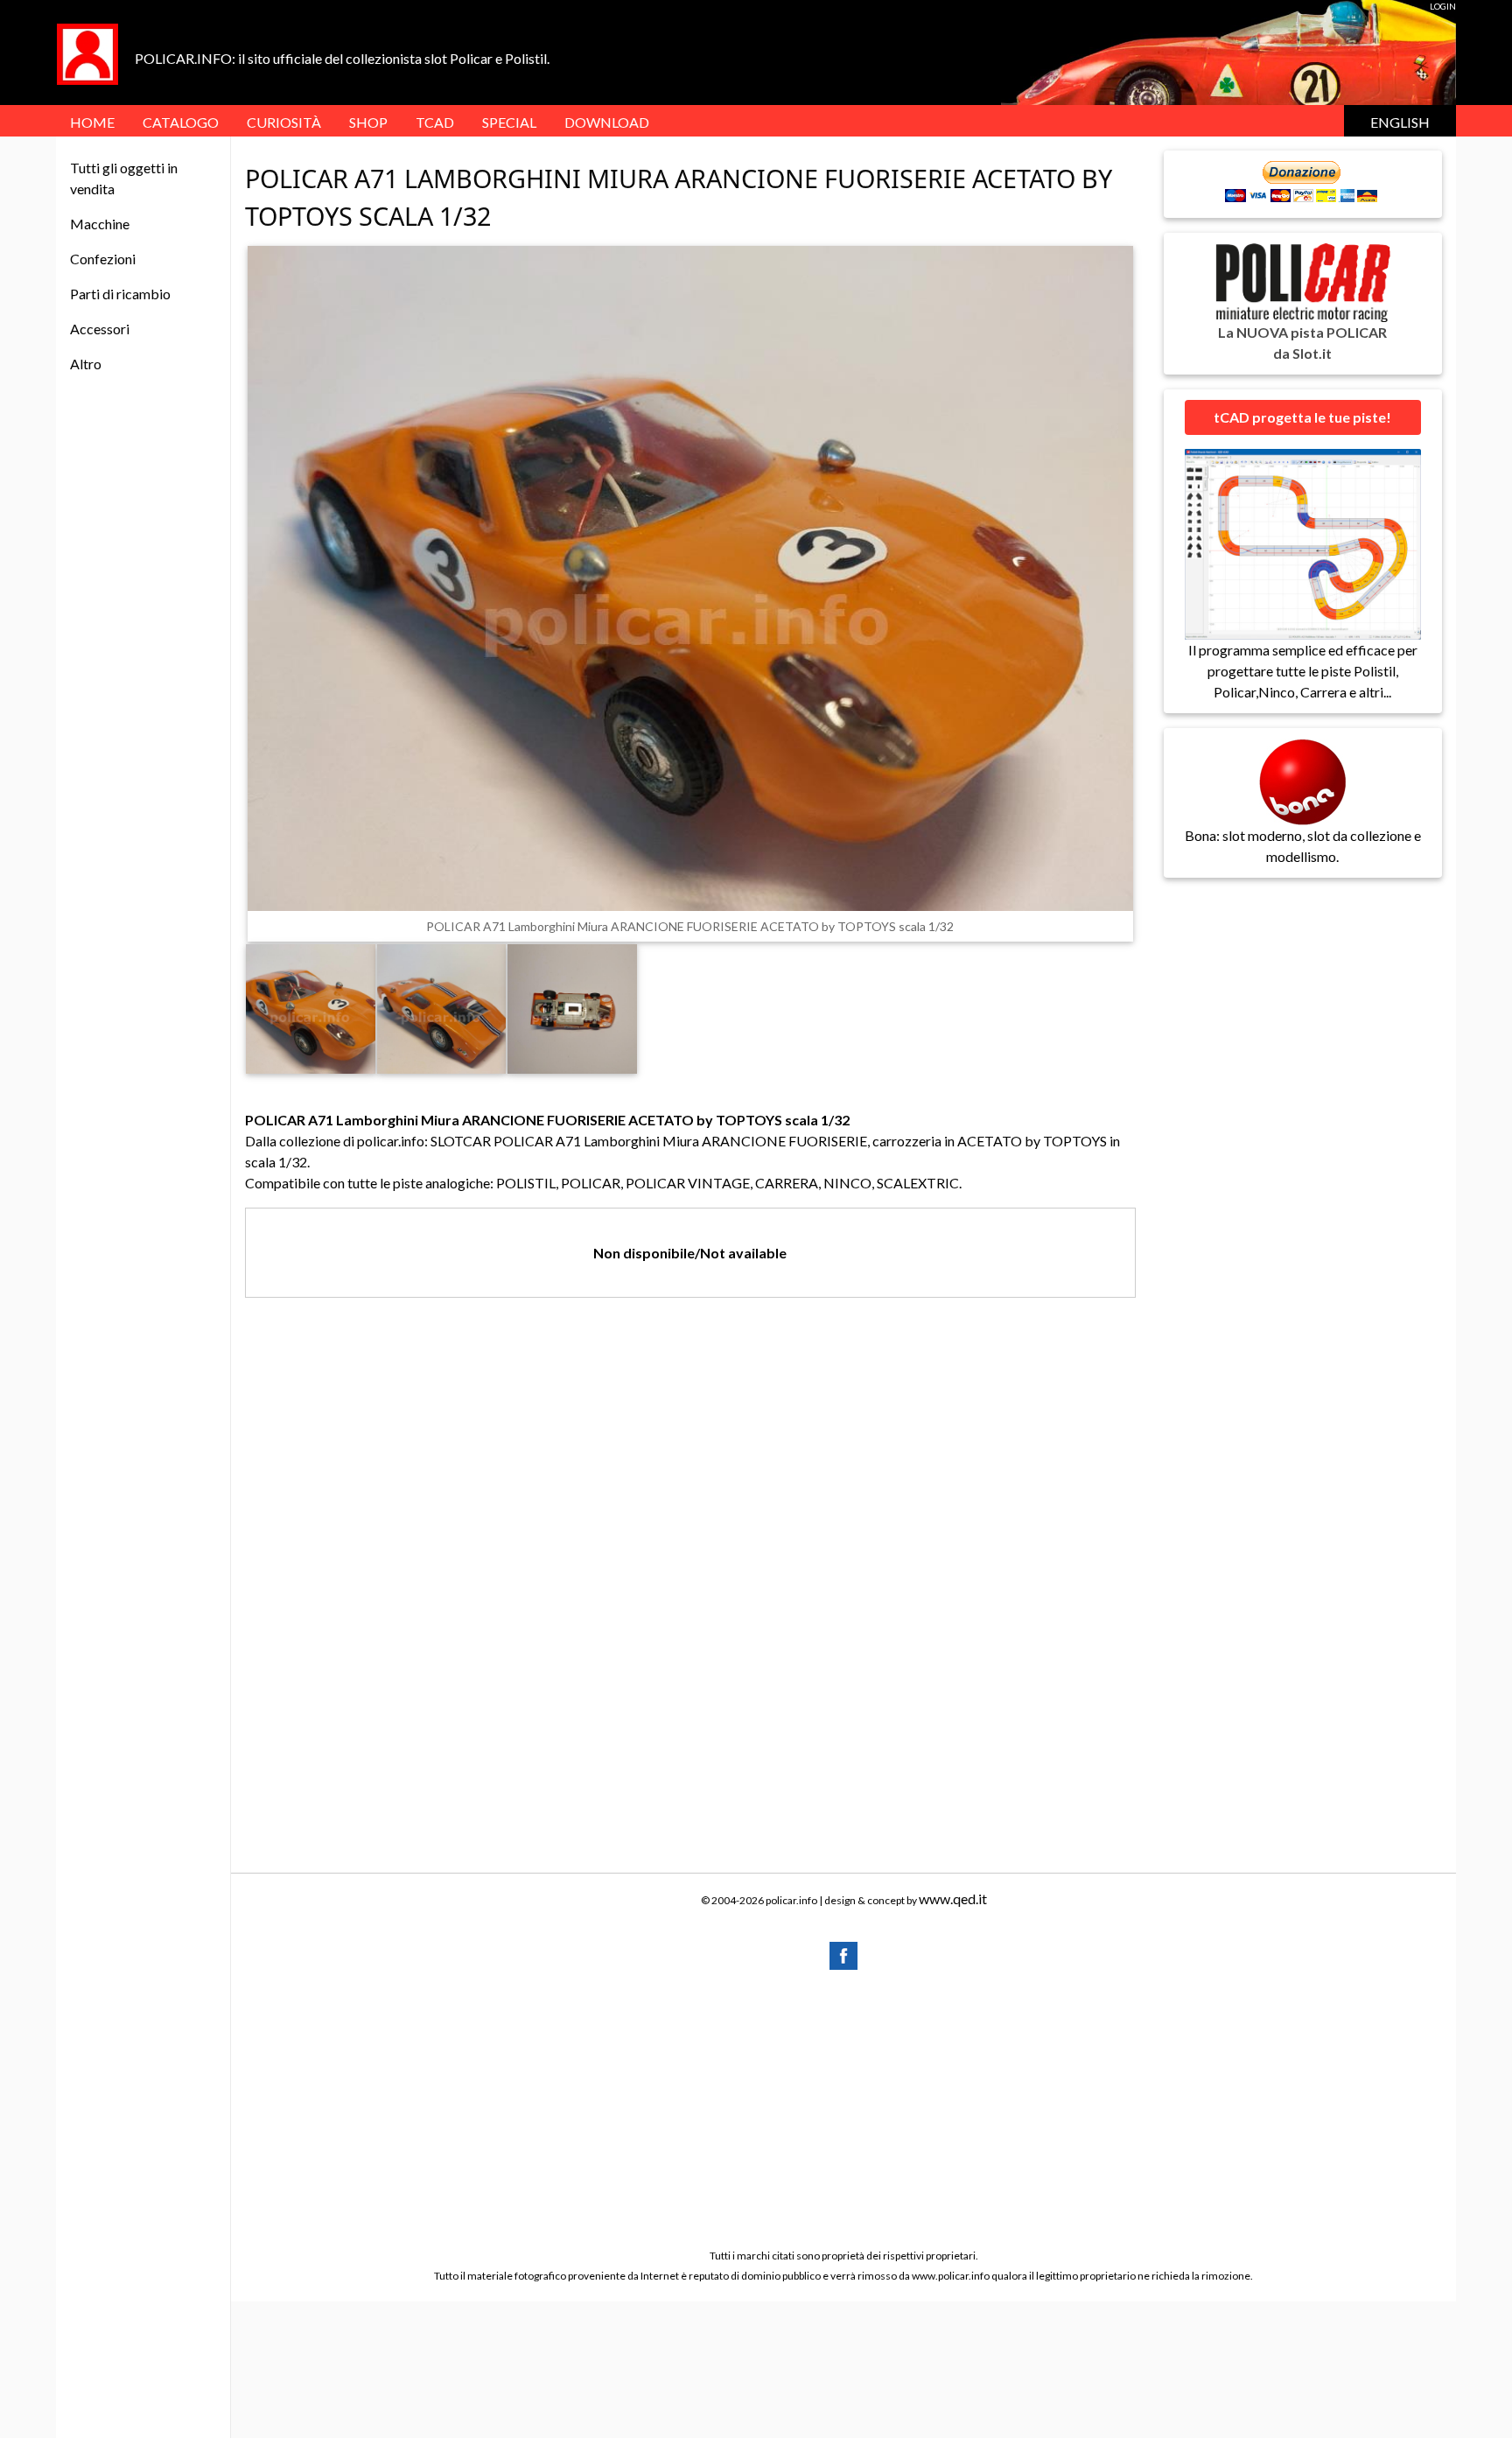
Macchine (100, 224)
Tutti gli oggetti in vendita (124, 178)
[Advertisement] (843, 2108)
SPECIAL (509, 122)
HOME (92, 122)
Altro (86, 364)
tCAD (435, 122)
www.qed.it (953, 1899)
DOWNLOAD (607, 122)
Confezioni (103, 259)
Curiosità (284, 122)
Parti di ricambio (120, 294)
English (1400, 122)
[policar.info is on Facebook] (843, 1954)
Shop (368, 122)
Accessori (100, 329)
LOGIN (1443, 6)
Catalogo (181, 122)
